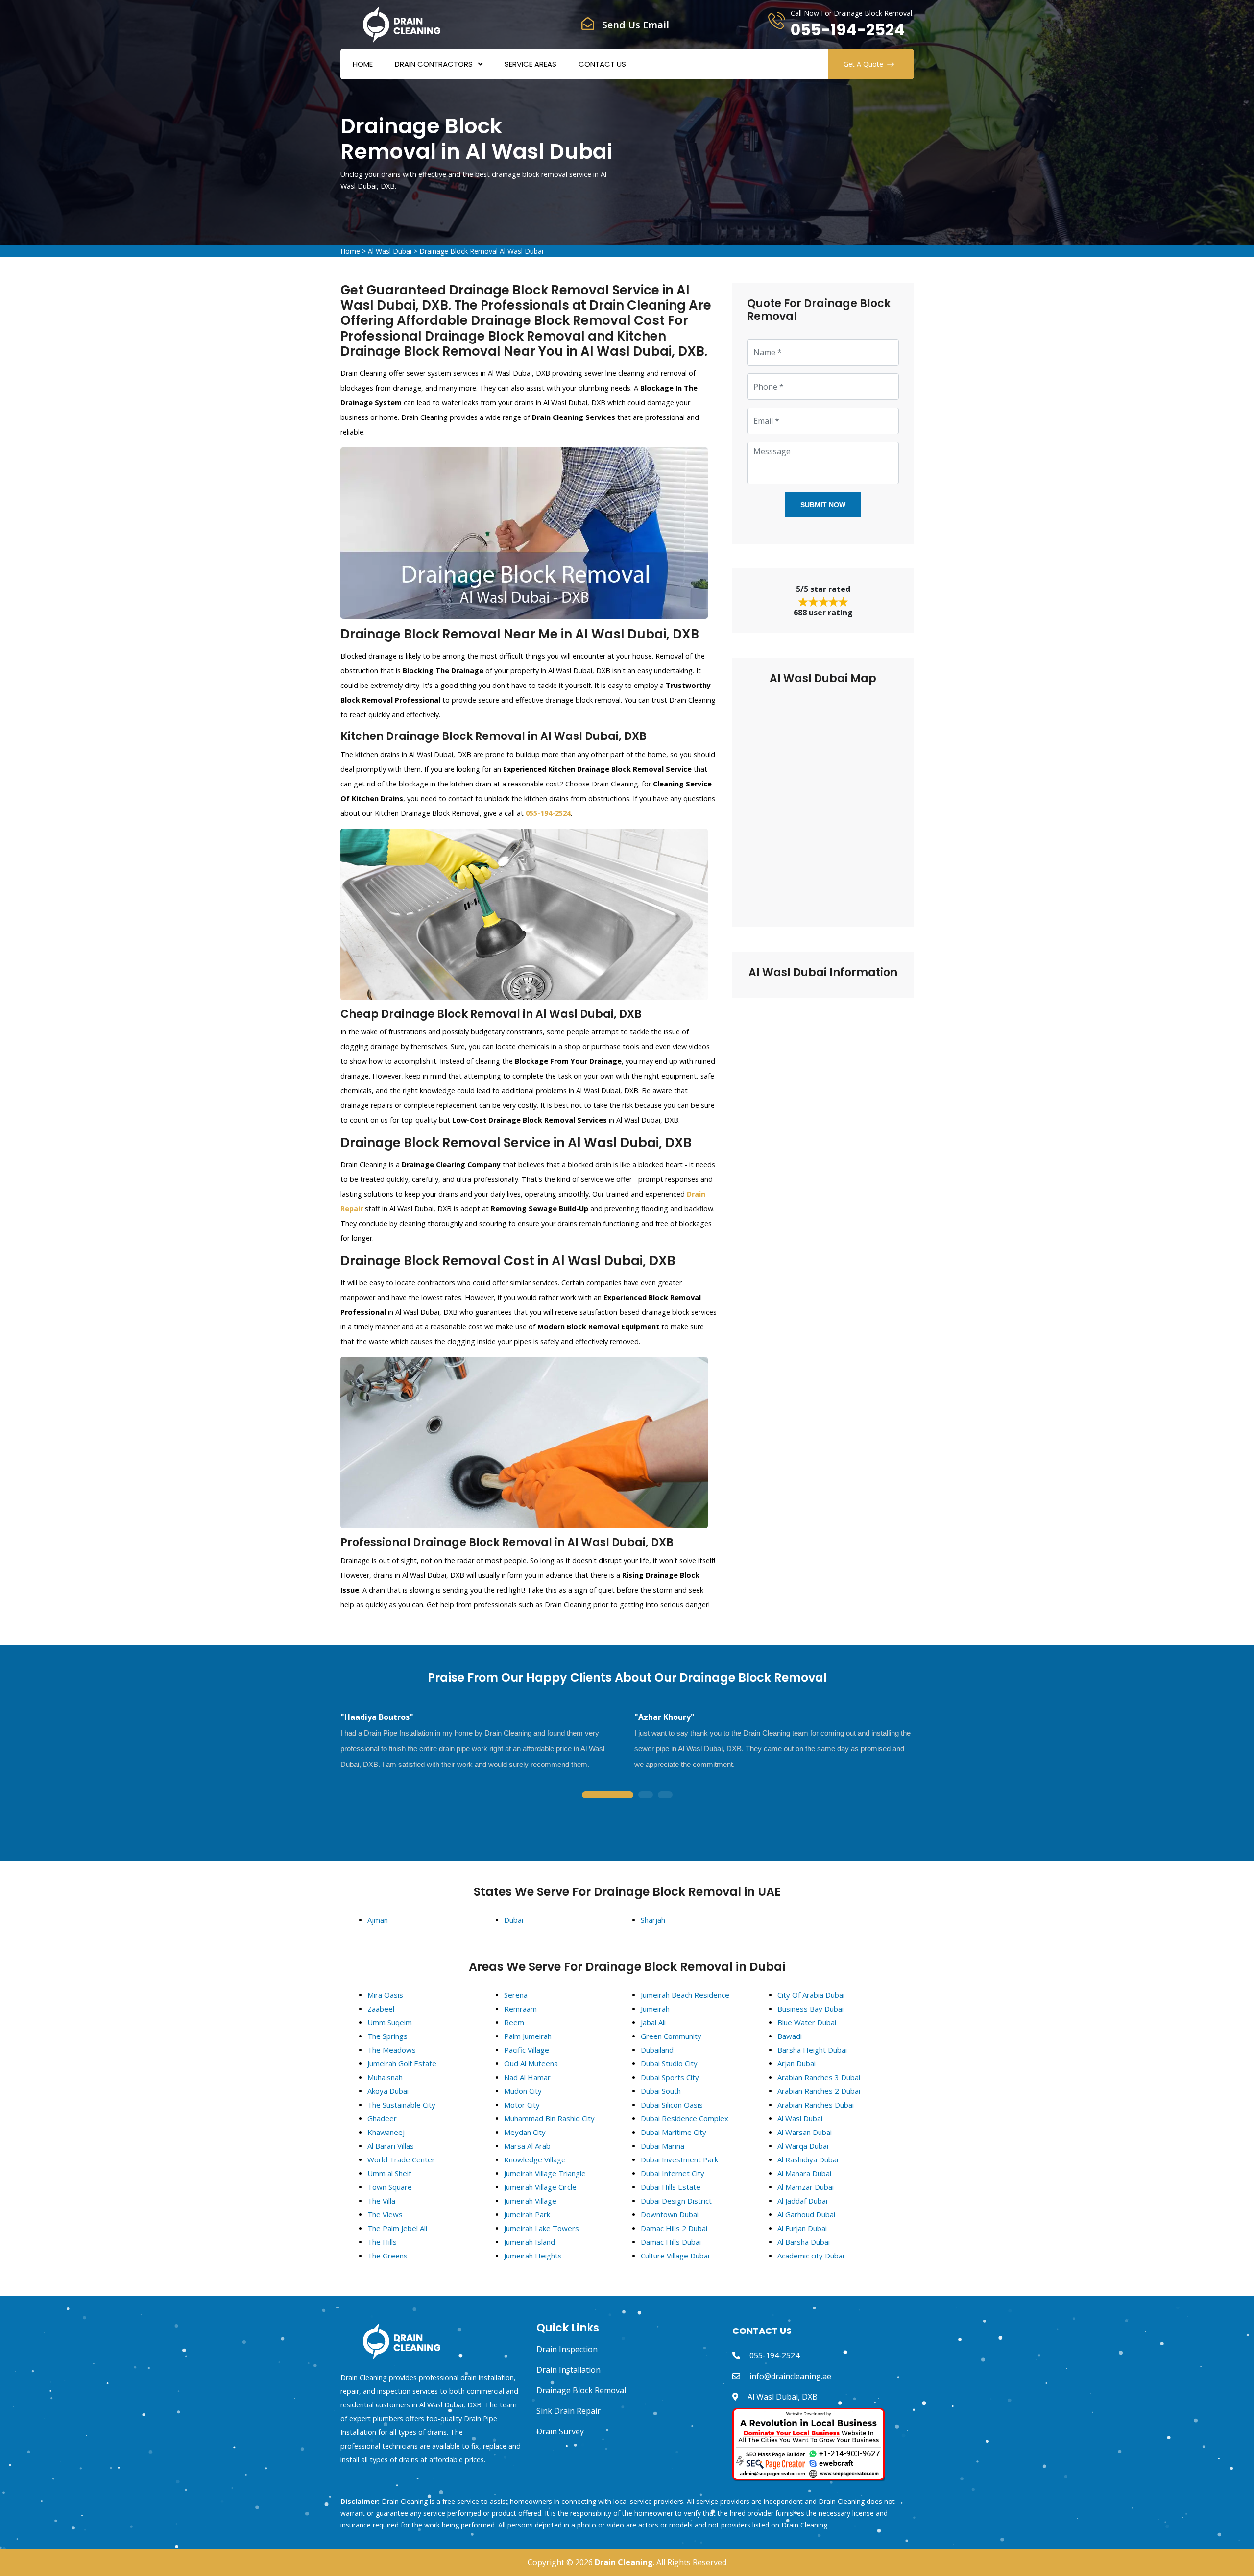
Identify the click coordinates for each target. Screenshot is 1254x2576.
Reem (514, 2022)
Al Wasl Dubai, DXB (783, 2397)
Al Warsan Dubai (805, 2132)
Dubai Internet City (673, 2173)
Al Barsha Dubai (804, 2242)
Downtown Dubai (670, 2214)
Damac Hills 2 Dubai (674, 2228)
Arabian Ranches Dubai (816, 2105)
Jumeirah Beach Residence (685, 1995)
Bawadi (790, 2036)
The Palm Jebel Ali (397, 2228)
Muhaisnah (385, 2077)
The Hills (382, 2242)
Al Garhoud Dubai (806, 2214)
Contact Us (602, 64)
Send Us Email (636, 25)
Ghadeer (382, 2118)
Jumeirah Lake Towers (542, 2228)
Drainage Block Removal (581, 2390)
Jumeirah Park (527, 2214)
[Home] (402, 24)
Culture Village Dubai (675, 2256)
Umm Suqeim (390, 2022)
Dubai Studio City (669, 2063)
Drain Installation (568, 2370)
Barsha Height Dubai (812, 2050)
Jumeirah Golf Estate (402, 2063)
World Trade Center (401, 2159)
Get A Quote (863, 64)
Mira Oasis (385, 1995)
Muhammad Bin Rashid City (549, 2118)
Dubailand (657, 2050)
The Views (385, 2214)
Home (363, 64)
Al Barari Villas (391, 2146)
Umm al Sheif (389, 2173)
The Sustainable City (401, 2105)
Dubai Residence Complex (685, 2118)
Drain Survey (560, 2431)
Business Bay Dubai (810, 2009)
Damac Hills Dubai (671, 2242)
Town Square (390, 2187)
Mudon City (523, 2091)
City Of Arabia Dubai (811, 1995)
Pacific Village (527, 2050)
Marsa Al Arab (527, 2146)
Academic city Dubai (811, 2256)
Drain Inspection (567, 2349)
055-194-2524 (848, 30)
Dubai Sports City (670, 2077)
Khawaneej (386, 2132)
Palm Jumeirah (528, 2036)
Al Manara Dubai (804, 2173)
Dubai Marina (663, 2146)
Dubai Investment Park (679, 2159)
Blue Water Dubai (807, 2022)
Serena (516, 1995)
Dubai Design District (676, 2201)
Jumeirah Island (530, 2242)
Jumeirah (655, 2009)
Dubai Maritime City (674, 2132)
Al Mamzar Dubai (806, 2187)
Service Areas (531, 64)
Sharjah (653, 1920)
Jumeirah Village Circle (540, 2187)
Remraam (520, 2009)
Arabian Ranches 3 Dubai (819, 2077)
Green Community (671, 2036)
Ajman (378, 1920)
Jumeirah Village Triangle (545, 2173)
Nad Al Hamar (527, 2077)
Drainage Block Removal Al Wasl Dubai (481, 251)
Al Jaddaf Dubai (802, 2201)
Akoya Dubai (388, 2091)
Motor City (522, 2105)
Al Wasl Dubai (390, 251)
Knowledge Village (535, 2159)
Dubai (514, 1920)
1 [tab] (607, 1796)
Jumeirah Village (530, 2201)
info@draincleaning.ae (790, 2376)
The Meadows (392, 2050)
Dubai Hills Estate (671, 2187)
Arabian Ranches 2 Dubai (819, 2091)
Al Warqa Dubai (803, 2146)
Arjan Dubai (796, 2063)
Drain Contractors (434, 64)
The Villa (381, 2201)
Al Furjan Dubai (802, 2228)
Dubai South (661, 2091)
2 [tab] (646, 1796)
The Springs (387, 2036)
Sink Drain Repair (568, 2411)
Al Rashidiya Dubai (808, 2159)
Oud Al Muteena (531, 2063)
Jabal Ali (653, 2022)
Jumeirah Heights (533, 2256)
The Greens (387, 2256)
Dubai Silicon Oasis (672, 2105)
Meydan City (525, 2132)
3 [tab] (665, 1796)
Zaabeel (381, 2009)
